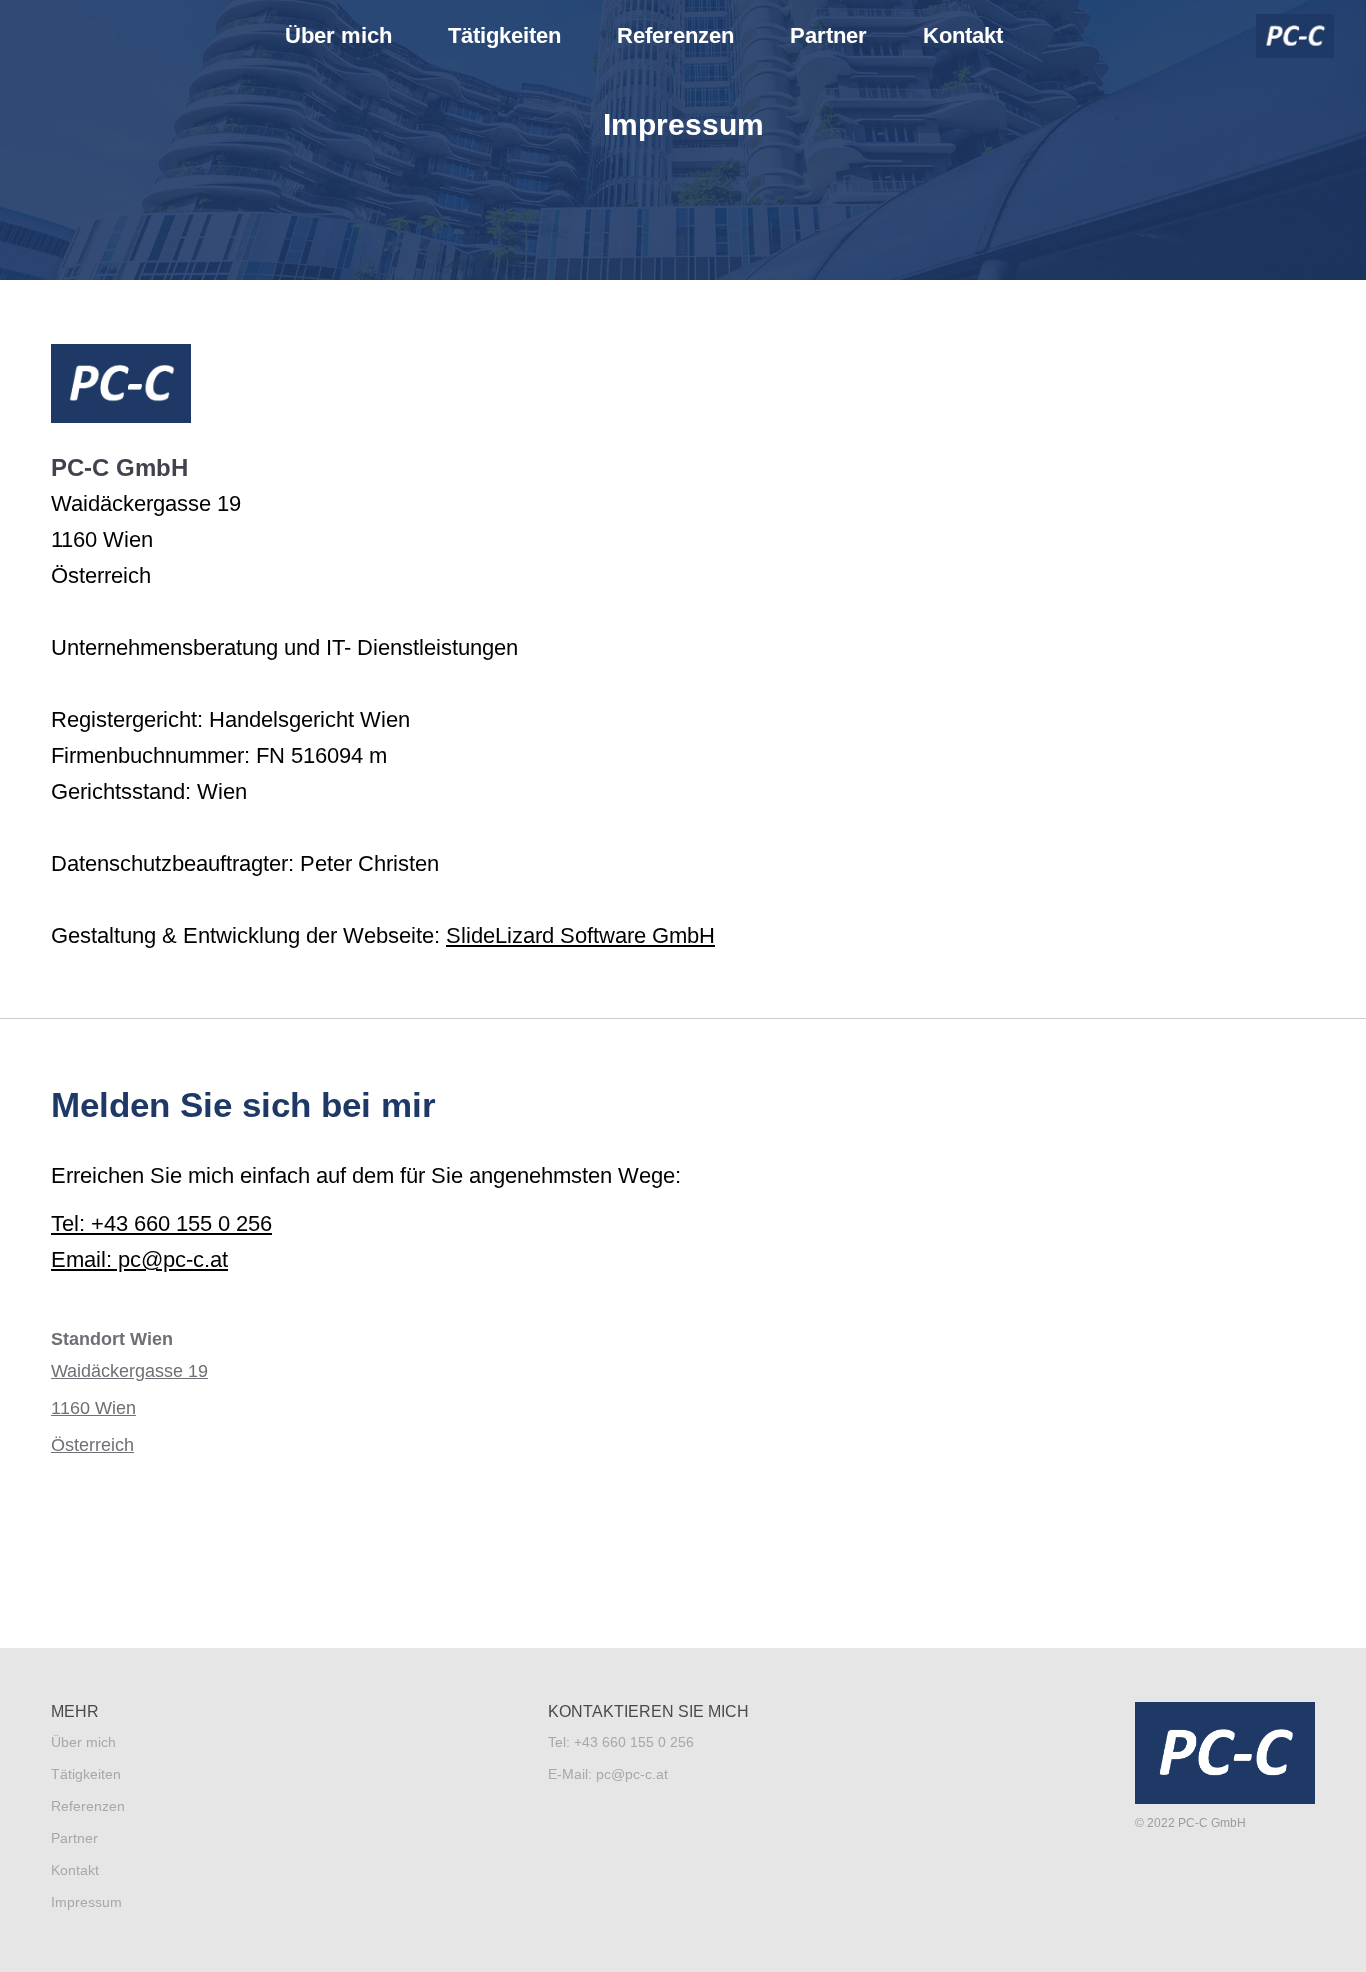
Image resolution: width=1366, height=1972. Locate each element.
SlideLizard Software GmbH (580, 935)
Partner (828, 35)
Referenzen (675, 35)
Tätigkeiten (504, 35)
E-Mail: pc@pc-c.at (608, 1774)
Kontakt (963, 35)
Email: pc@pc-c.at (139, 1259)
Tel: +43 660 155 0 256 (161, 1223)
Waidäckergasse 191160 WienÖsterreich (129, 1408)
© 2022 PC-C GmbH (1190, 1823)
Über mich (338, 35)
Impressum (86, 1902)
